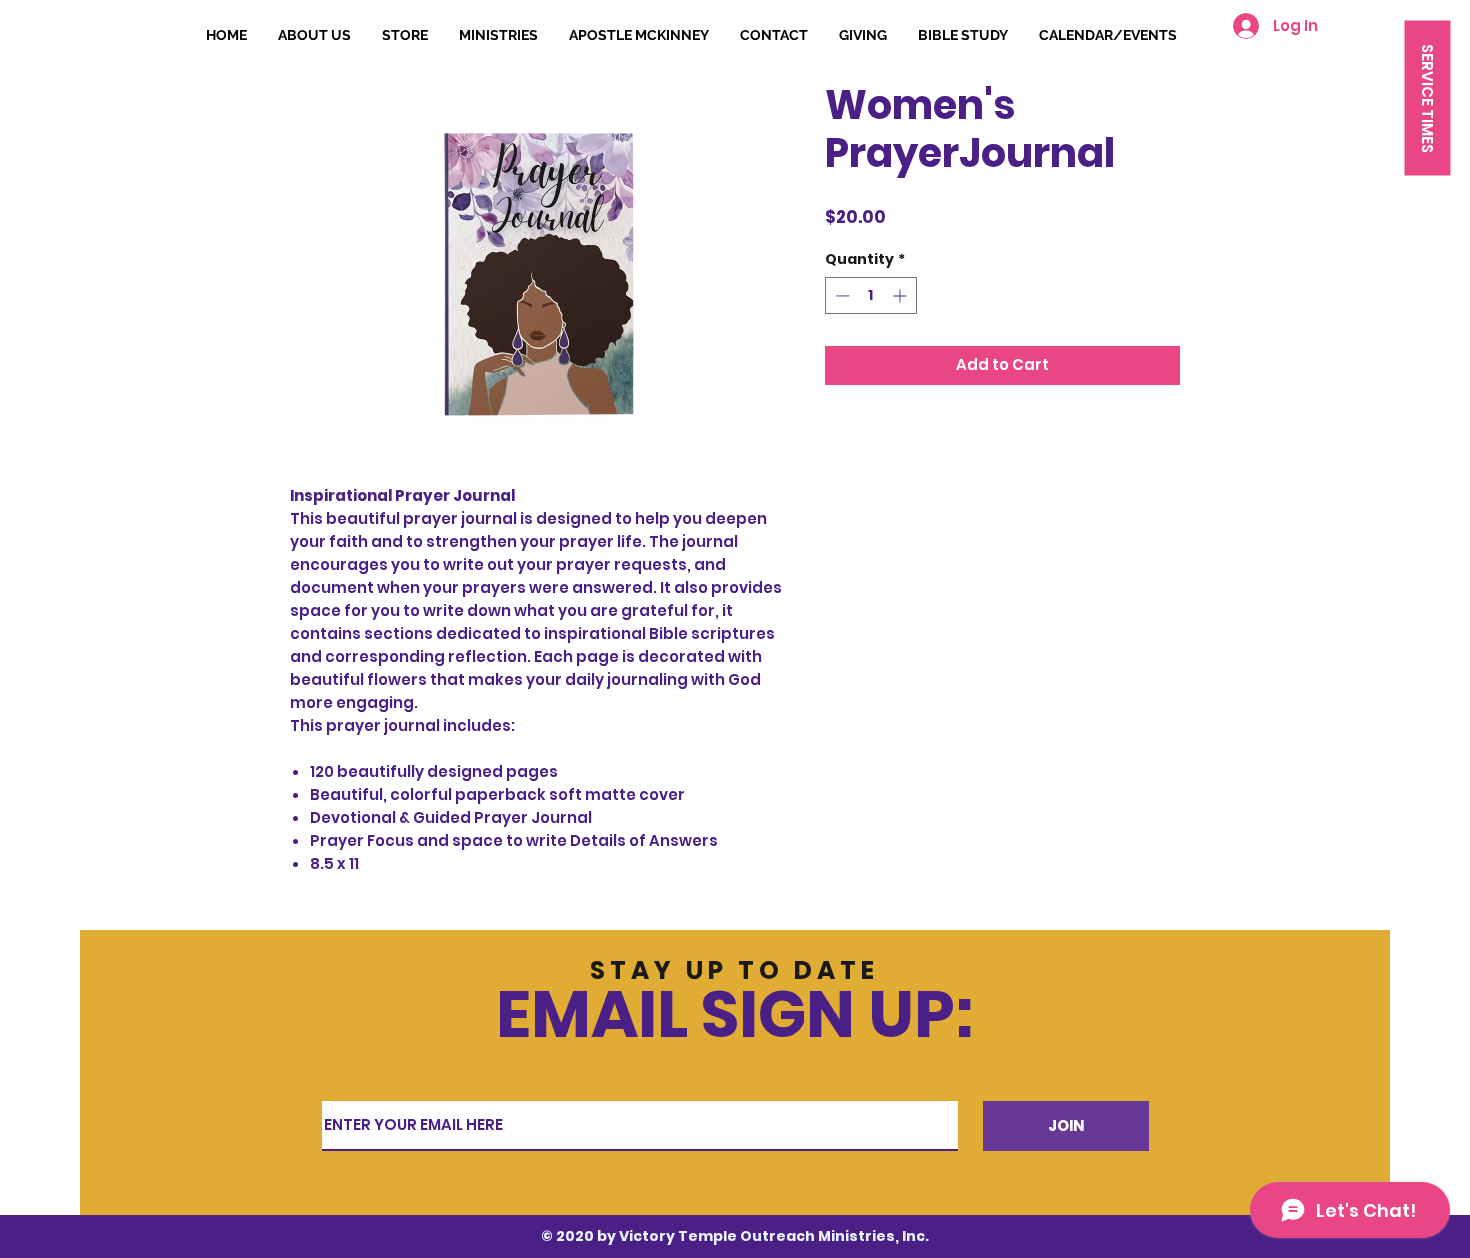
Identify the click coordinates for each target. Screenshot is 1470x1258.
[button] (1427, 97)
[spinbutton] (871, 295)
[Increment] (901, 295)
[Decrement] (840, 295)
